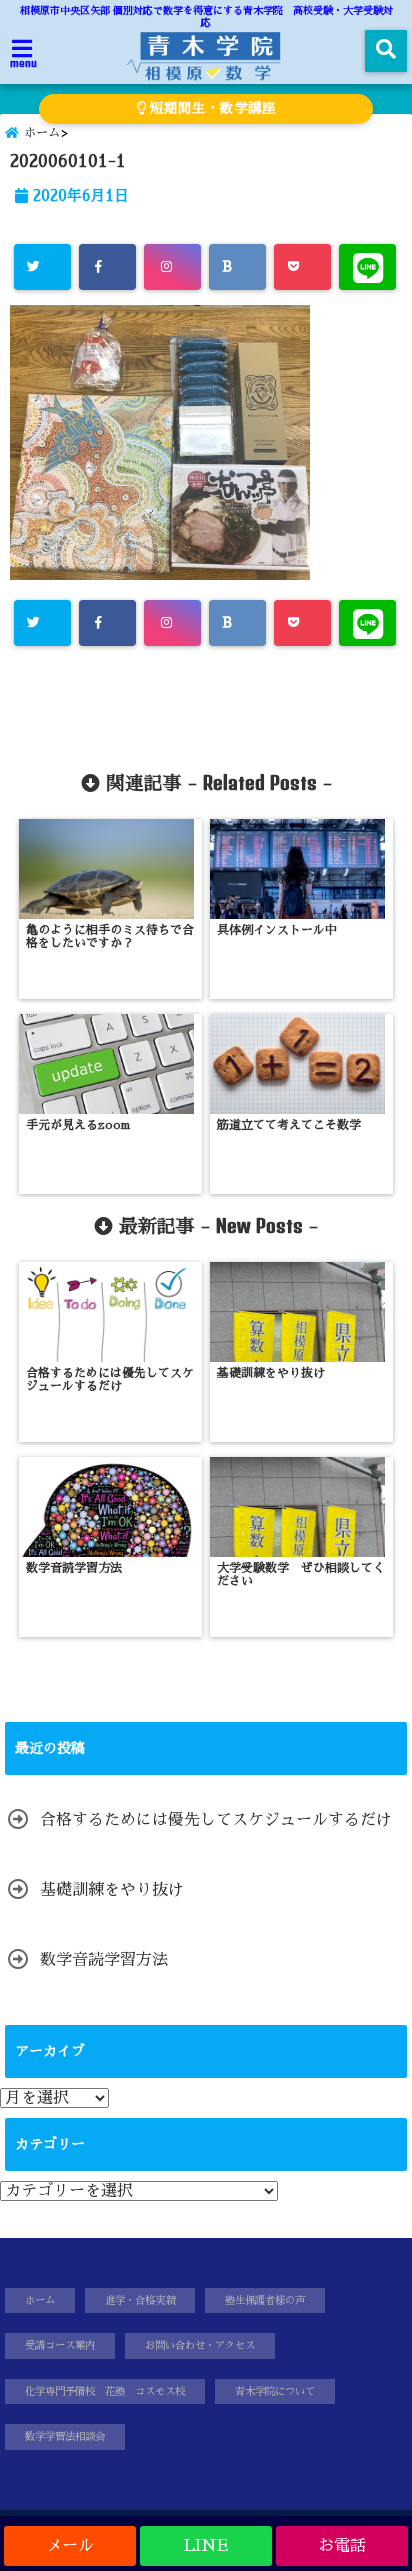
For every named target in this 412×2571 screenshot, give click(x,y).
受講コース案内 (60, 2345)
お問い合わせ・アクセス (200, 2345)
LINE (206, 2546)
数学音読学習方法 (104, 1960)
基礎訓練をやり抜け (112, 1890)
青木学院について (275, 2391)
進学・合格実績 (140, 2300)
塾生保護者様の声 (265, 2300)
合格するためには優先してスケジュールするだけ (216, 1820)
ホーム (40, 2300)
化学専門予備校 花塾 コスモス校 (105, 2391)
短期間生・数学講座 (211, 108)
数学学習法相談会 (65, 2436)
